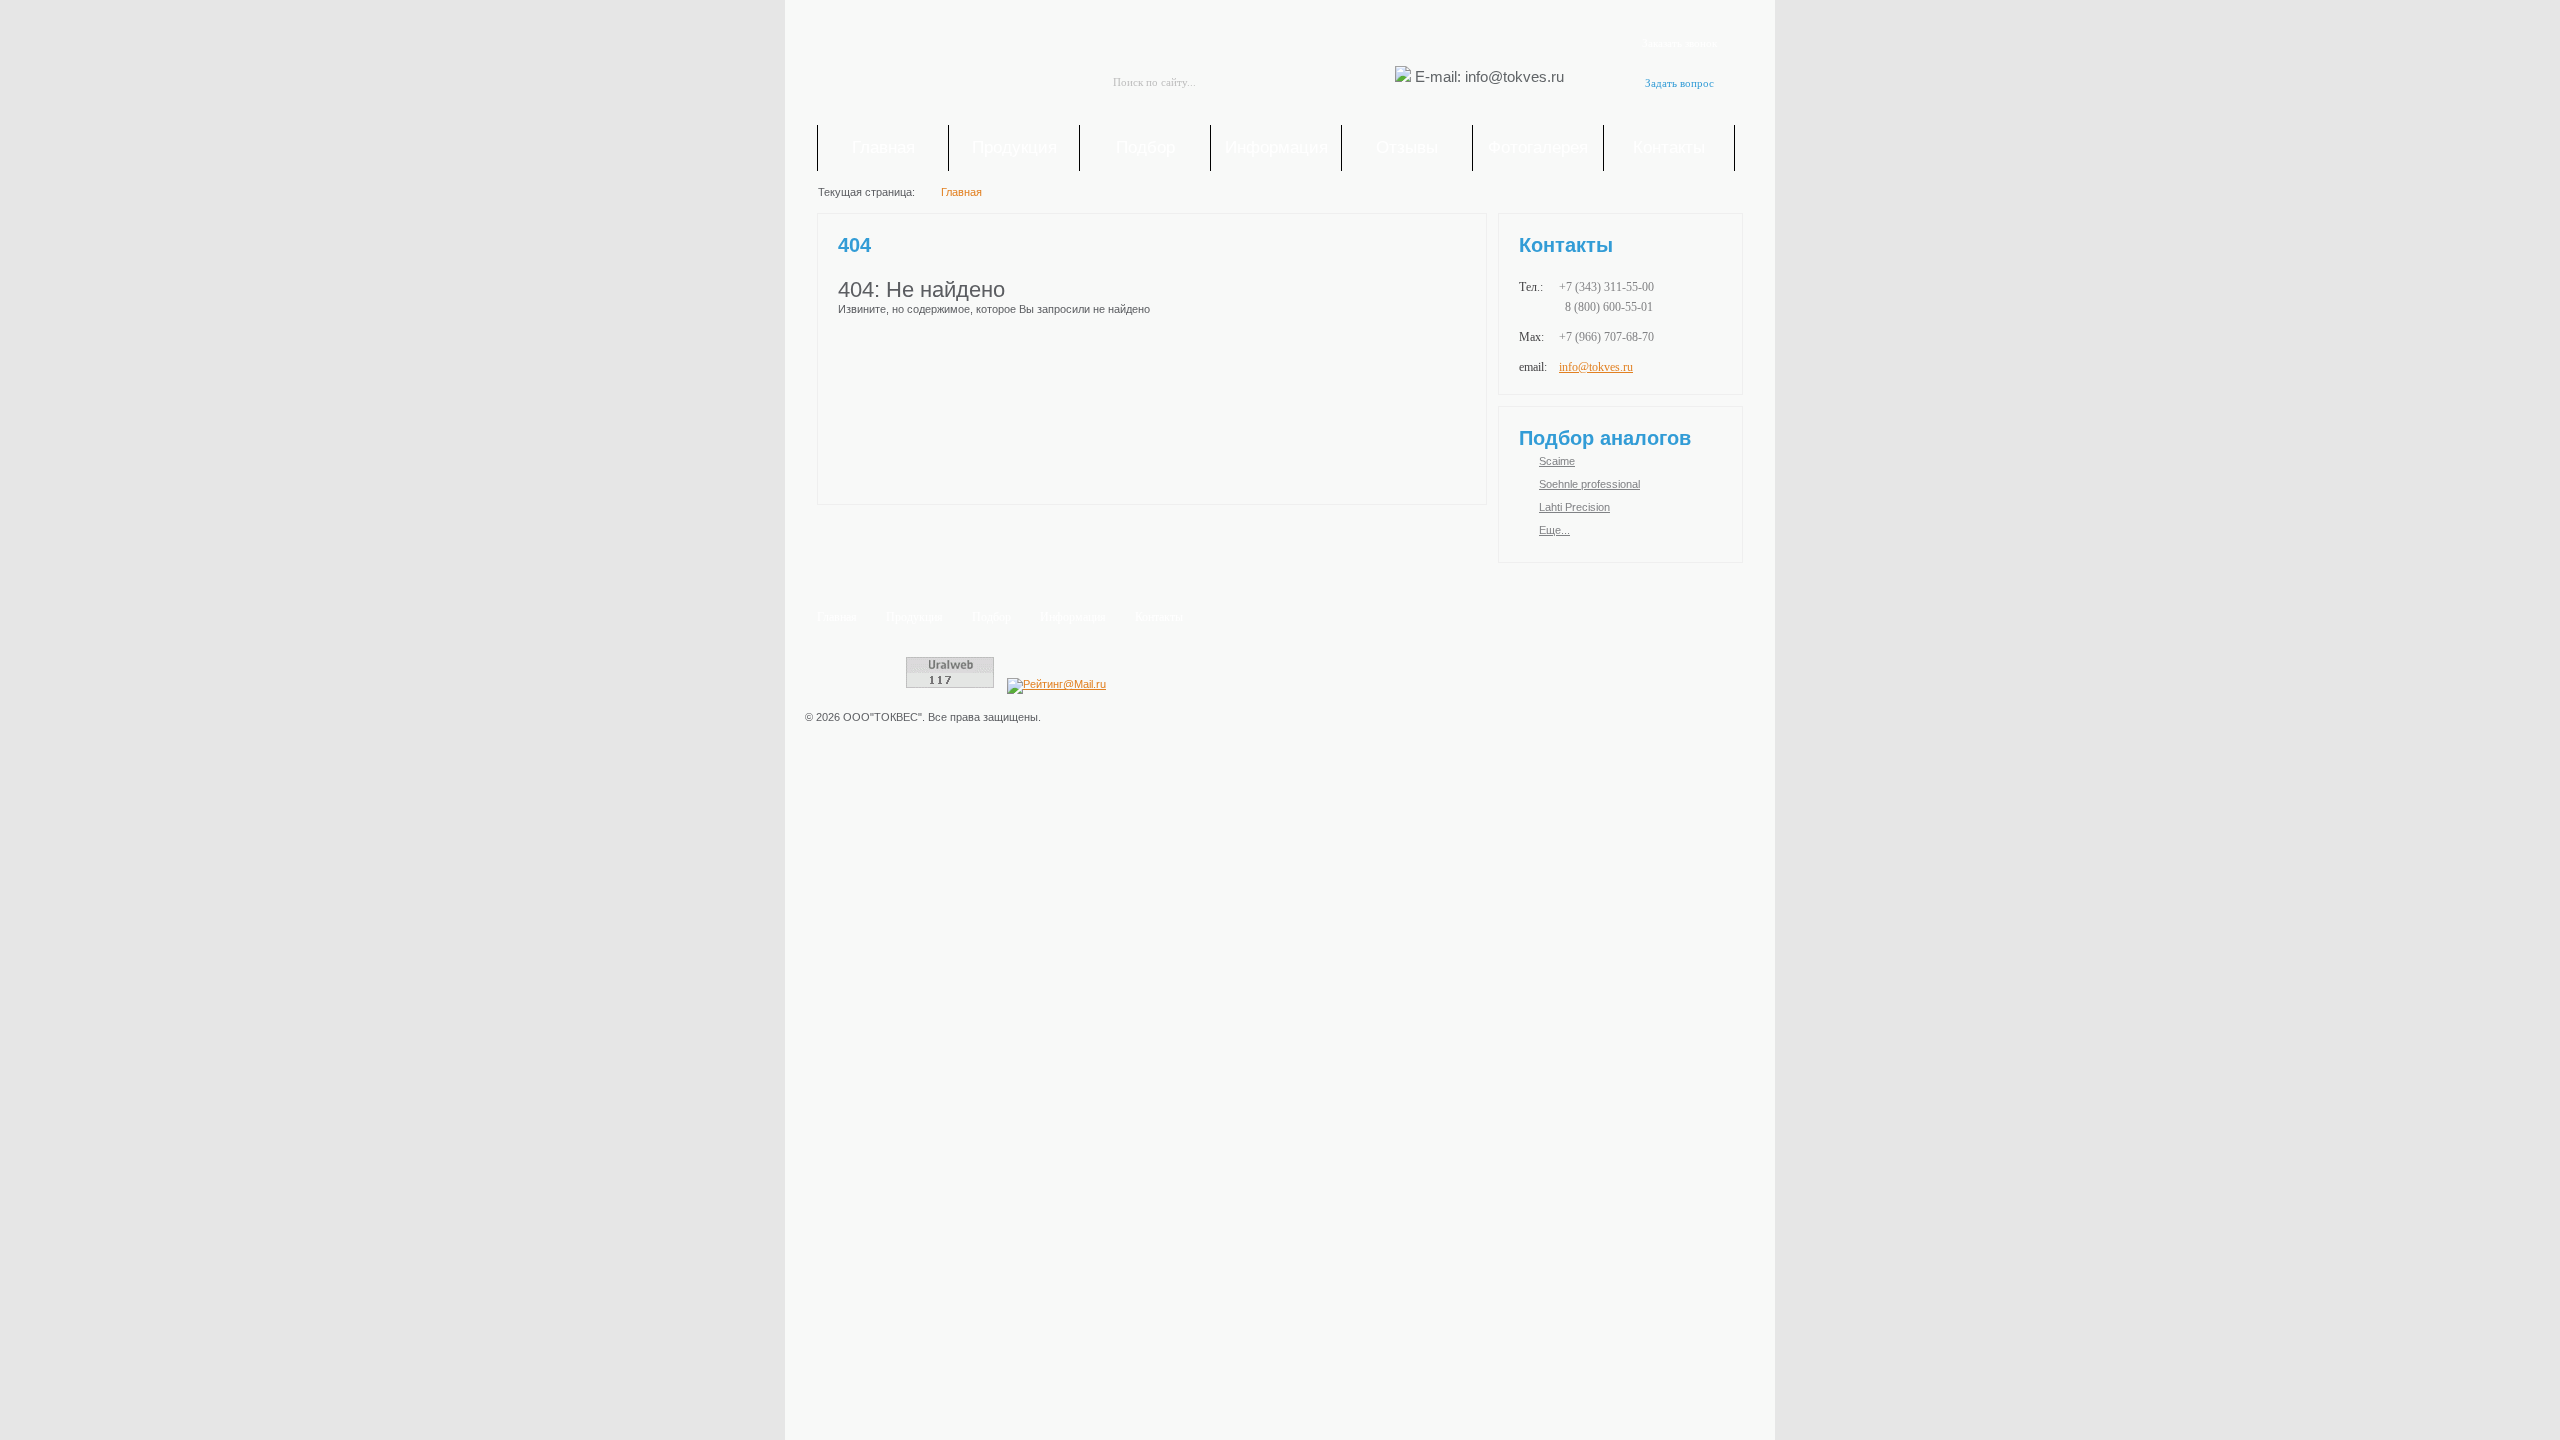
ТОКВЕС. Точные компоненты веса (930, 65)
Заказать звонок (1679, 43)
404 (854, 245)
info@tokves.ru (1596, 367)
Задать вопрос (1679, 83)
